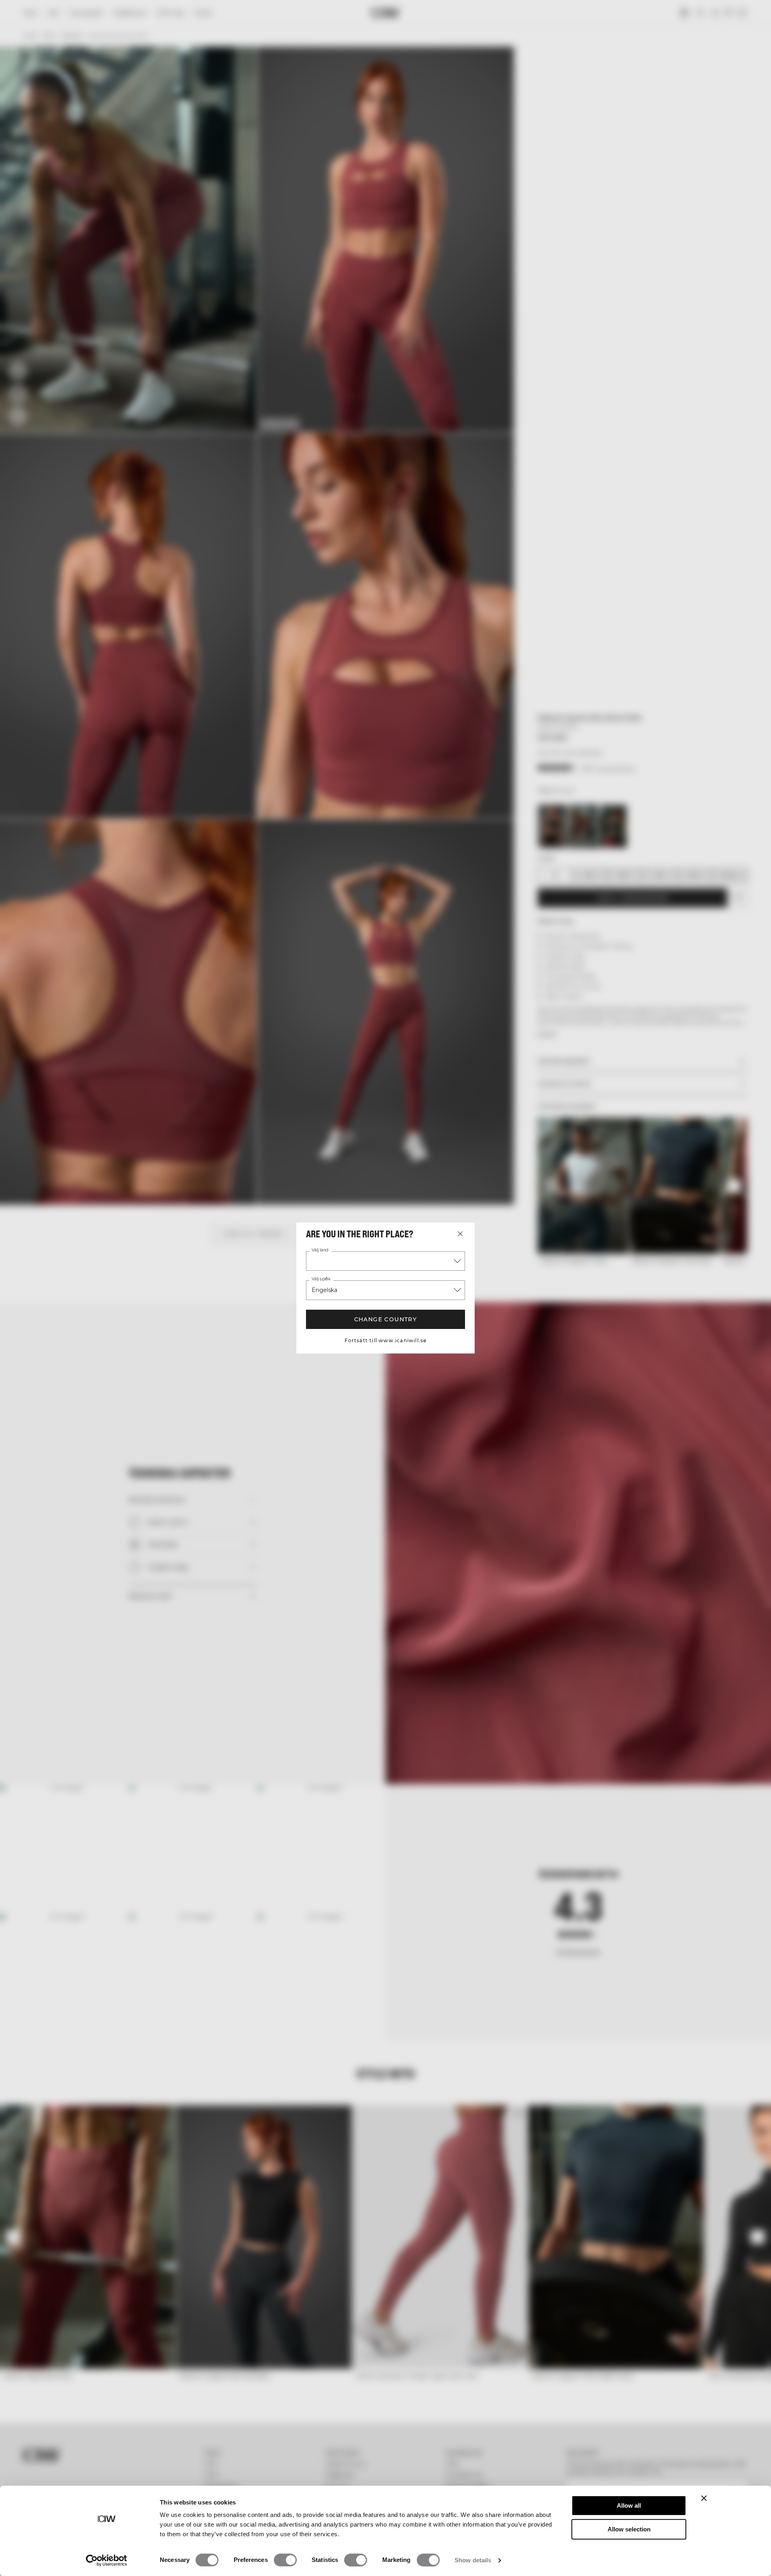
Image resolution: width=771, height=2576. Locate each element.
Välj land (320, 1250)
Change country (386, 1319)
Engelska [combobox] (324, 1290)
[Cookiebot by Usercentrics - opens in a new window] (107, 2560)
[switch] (285, 2560)
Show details (473, 2560)
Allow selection (629, 2529)
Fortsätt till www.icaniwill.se (386, 1340)
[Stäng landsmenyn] (460, 1234)
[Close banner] (704, 2498)
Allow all (629, 2505)
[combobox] (385, 1261)
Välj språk (321, 1279)
